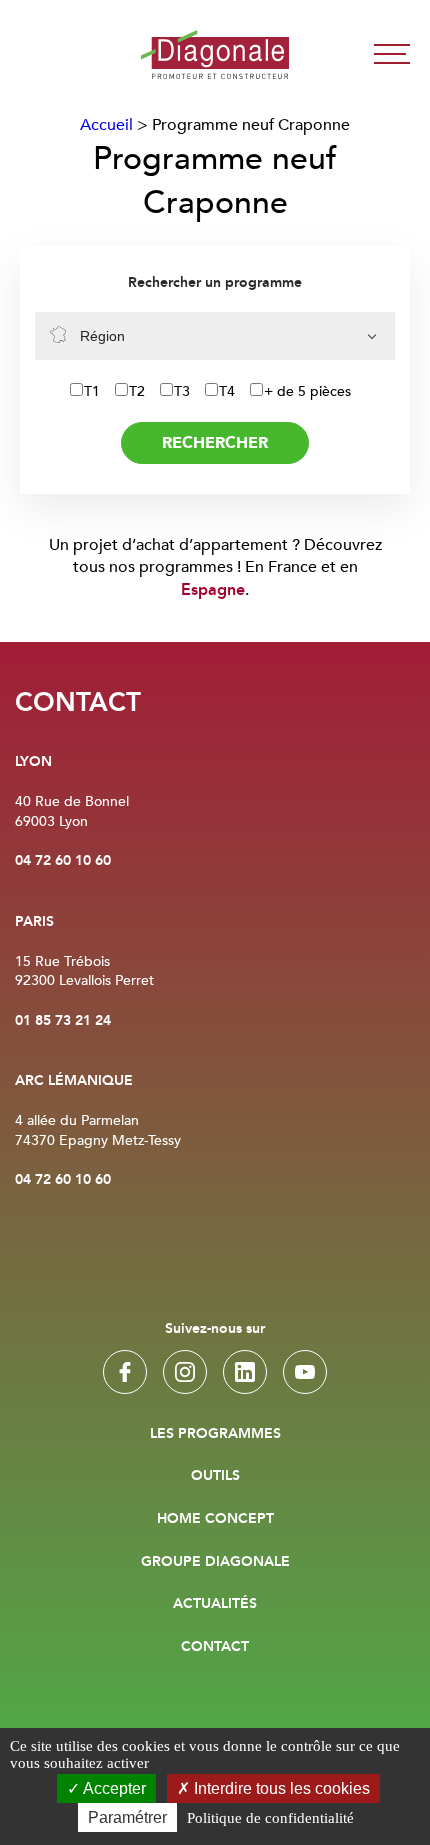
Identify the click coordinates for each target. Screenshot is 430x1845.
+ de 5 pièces (307, 391)
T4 (227, 391)
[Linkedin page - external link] (245, 1372)
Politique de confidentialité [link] (270, 1818)
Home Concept (215, 1519)
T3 (182, 391)
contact (215, 1647)
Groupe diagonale (215, 1562)
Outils (215, 1476)
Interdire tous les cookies (280, 1788)
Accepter (113, 1788)
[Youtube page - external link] (305, 1372)
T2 (137, 391)
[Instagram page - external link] (185, 1372)
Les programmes (215, 1434)
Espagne (213, 590)
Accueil (106, 125)
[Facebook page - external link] (125, 1372)
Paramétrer (127, 1817)
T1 (92, 391)
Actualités (215, 1604)
